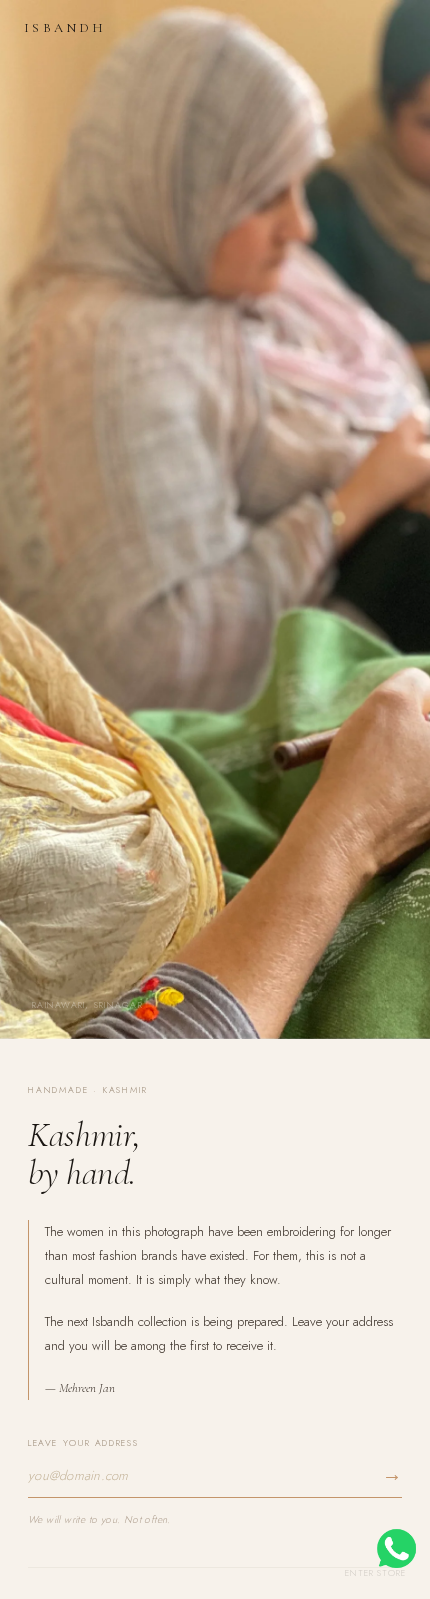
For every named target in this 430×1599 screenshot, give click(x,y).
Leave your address (83, 1442)
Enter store (375, 1572)
